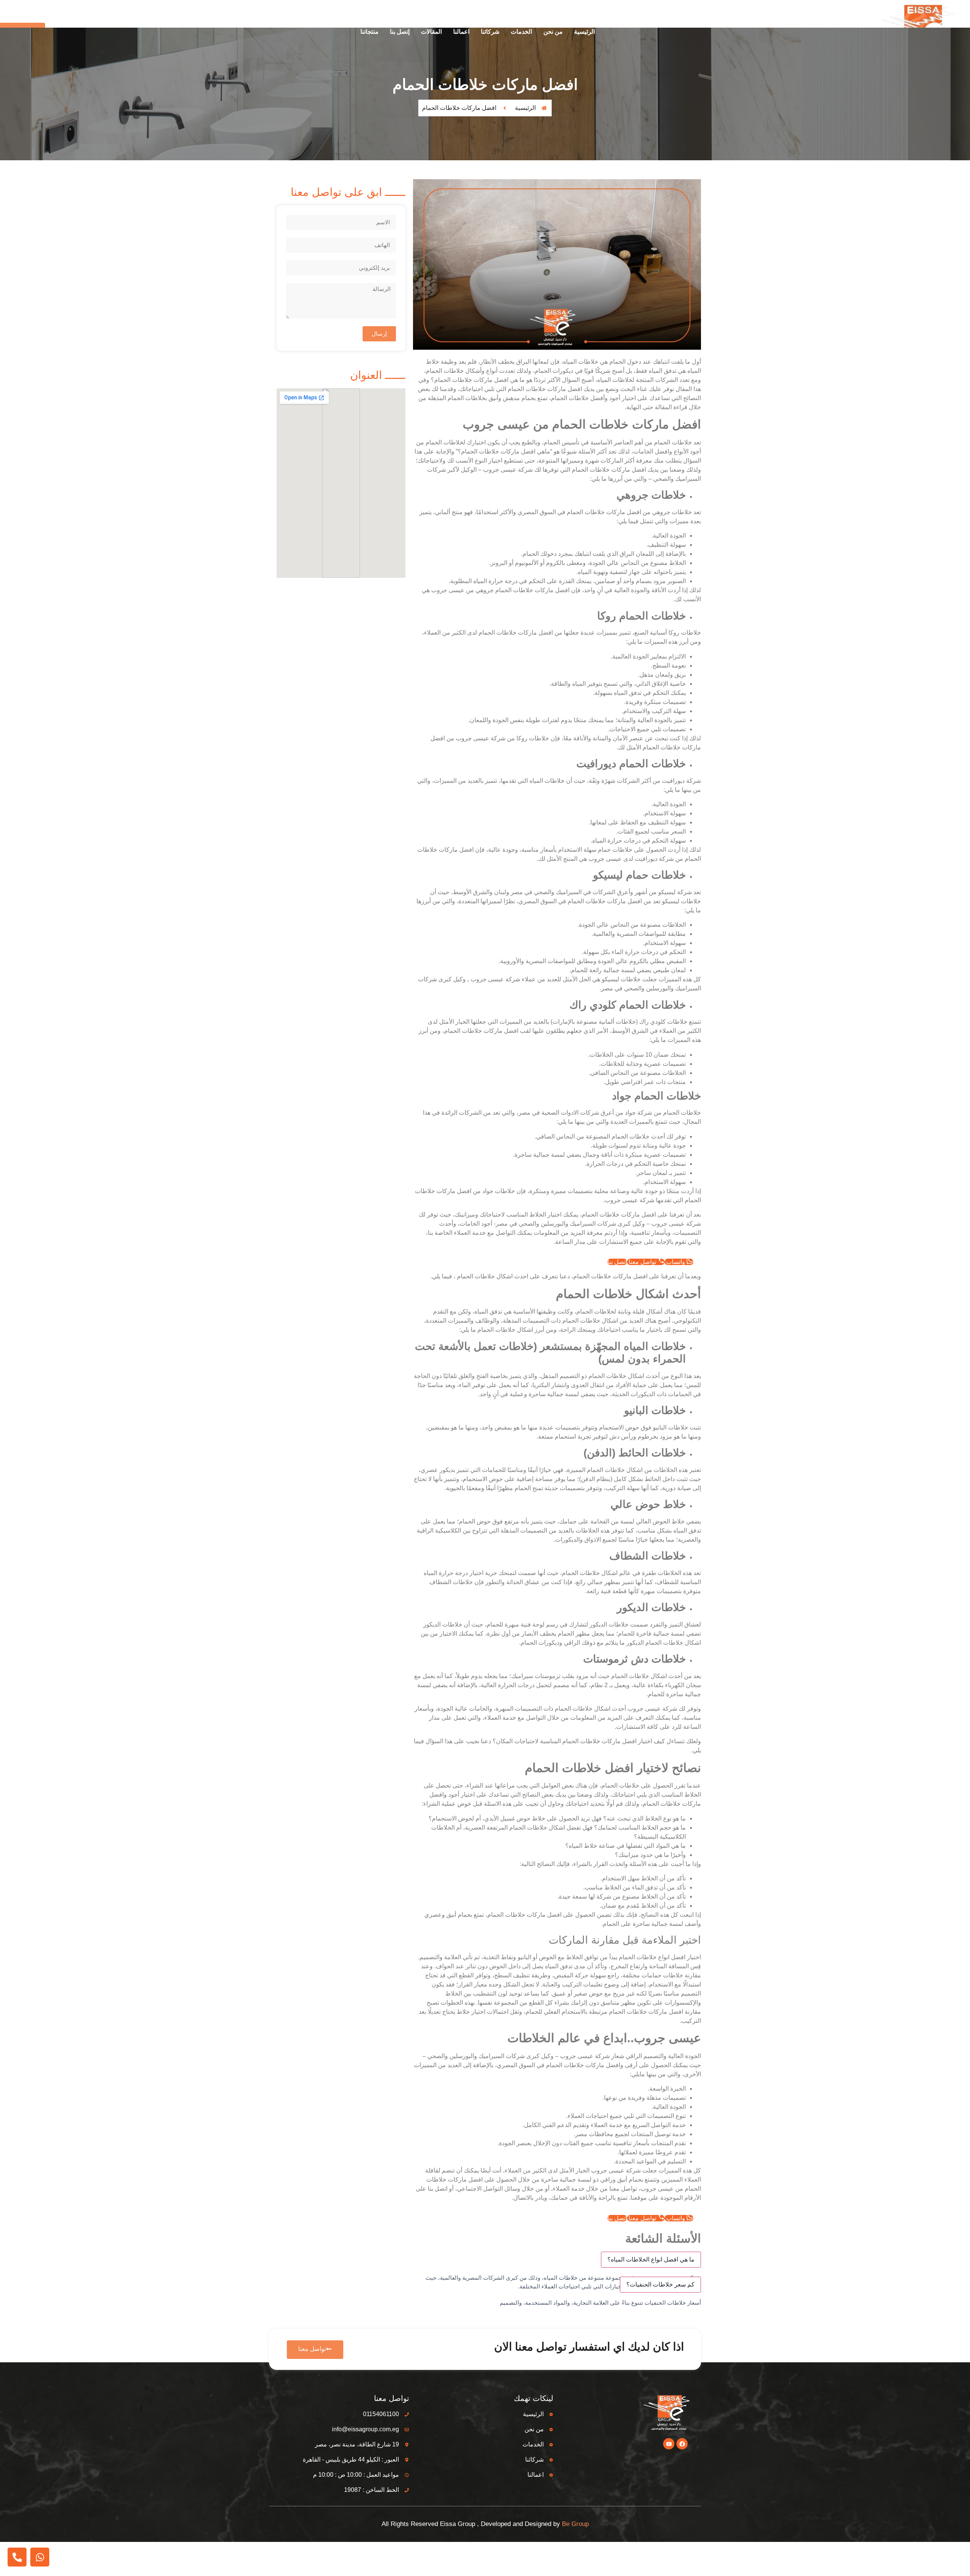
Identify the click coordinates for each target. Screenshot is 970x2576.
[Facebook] (682, 2444)
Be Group (575, 2524)
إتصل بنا (400, 32)
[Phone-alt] (17, 2557)
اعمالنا (461, 32)
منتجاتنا (369, 32)
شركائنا (490, 32)
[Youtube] (669, 2444)
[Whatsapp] (40, 2557)
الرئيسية (584, 32)
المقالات (431, 32)
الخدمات (521, 32)
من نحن (553, 32)
